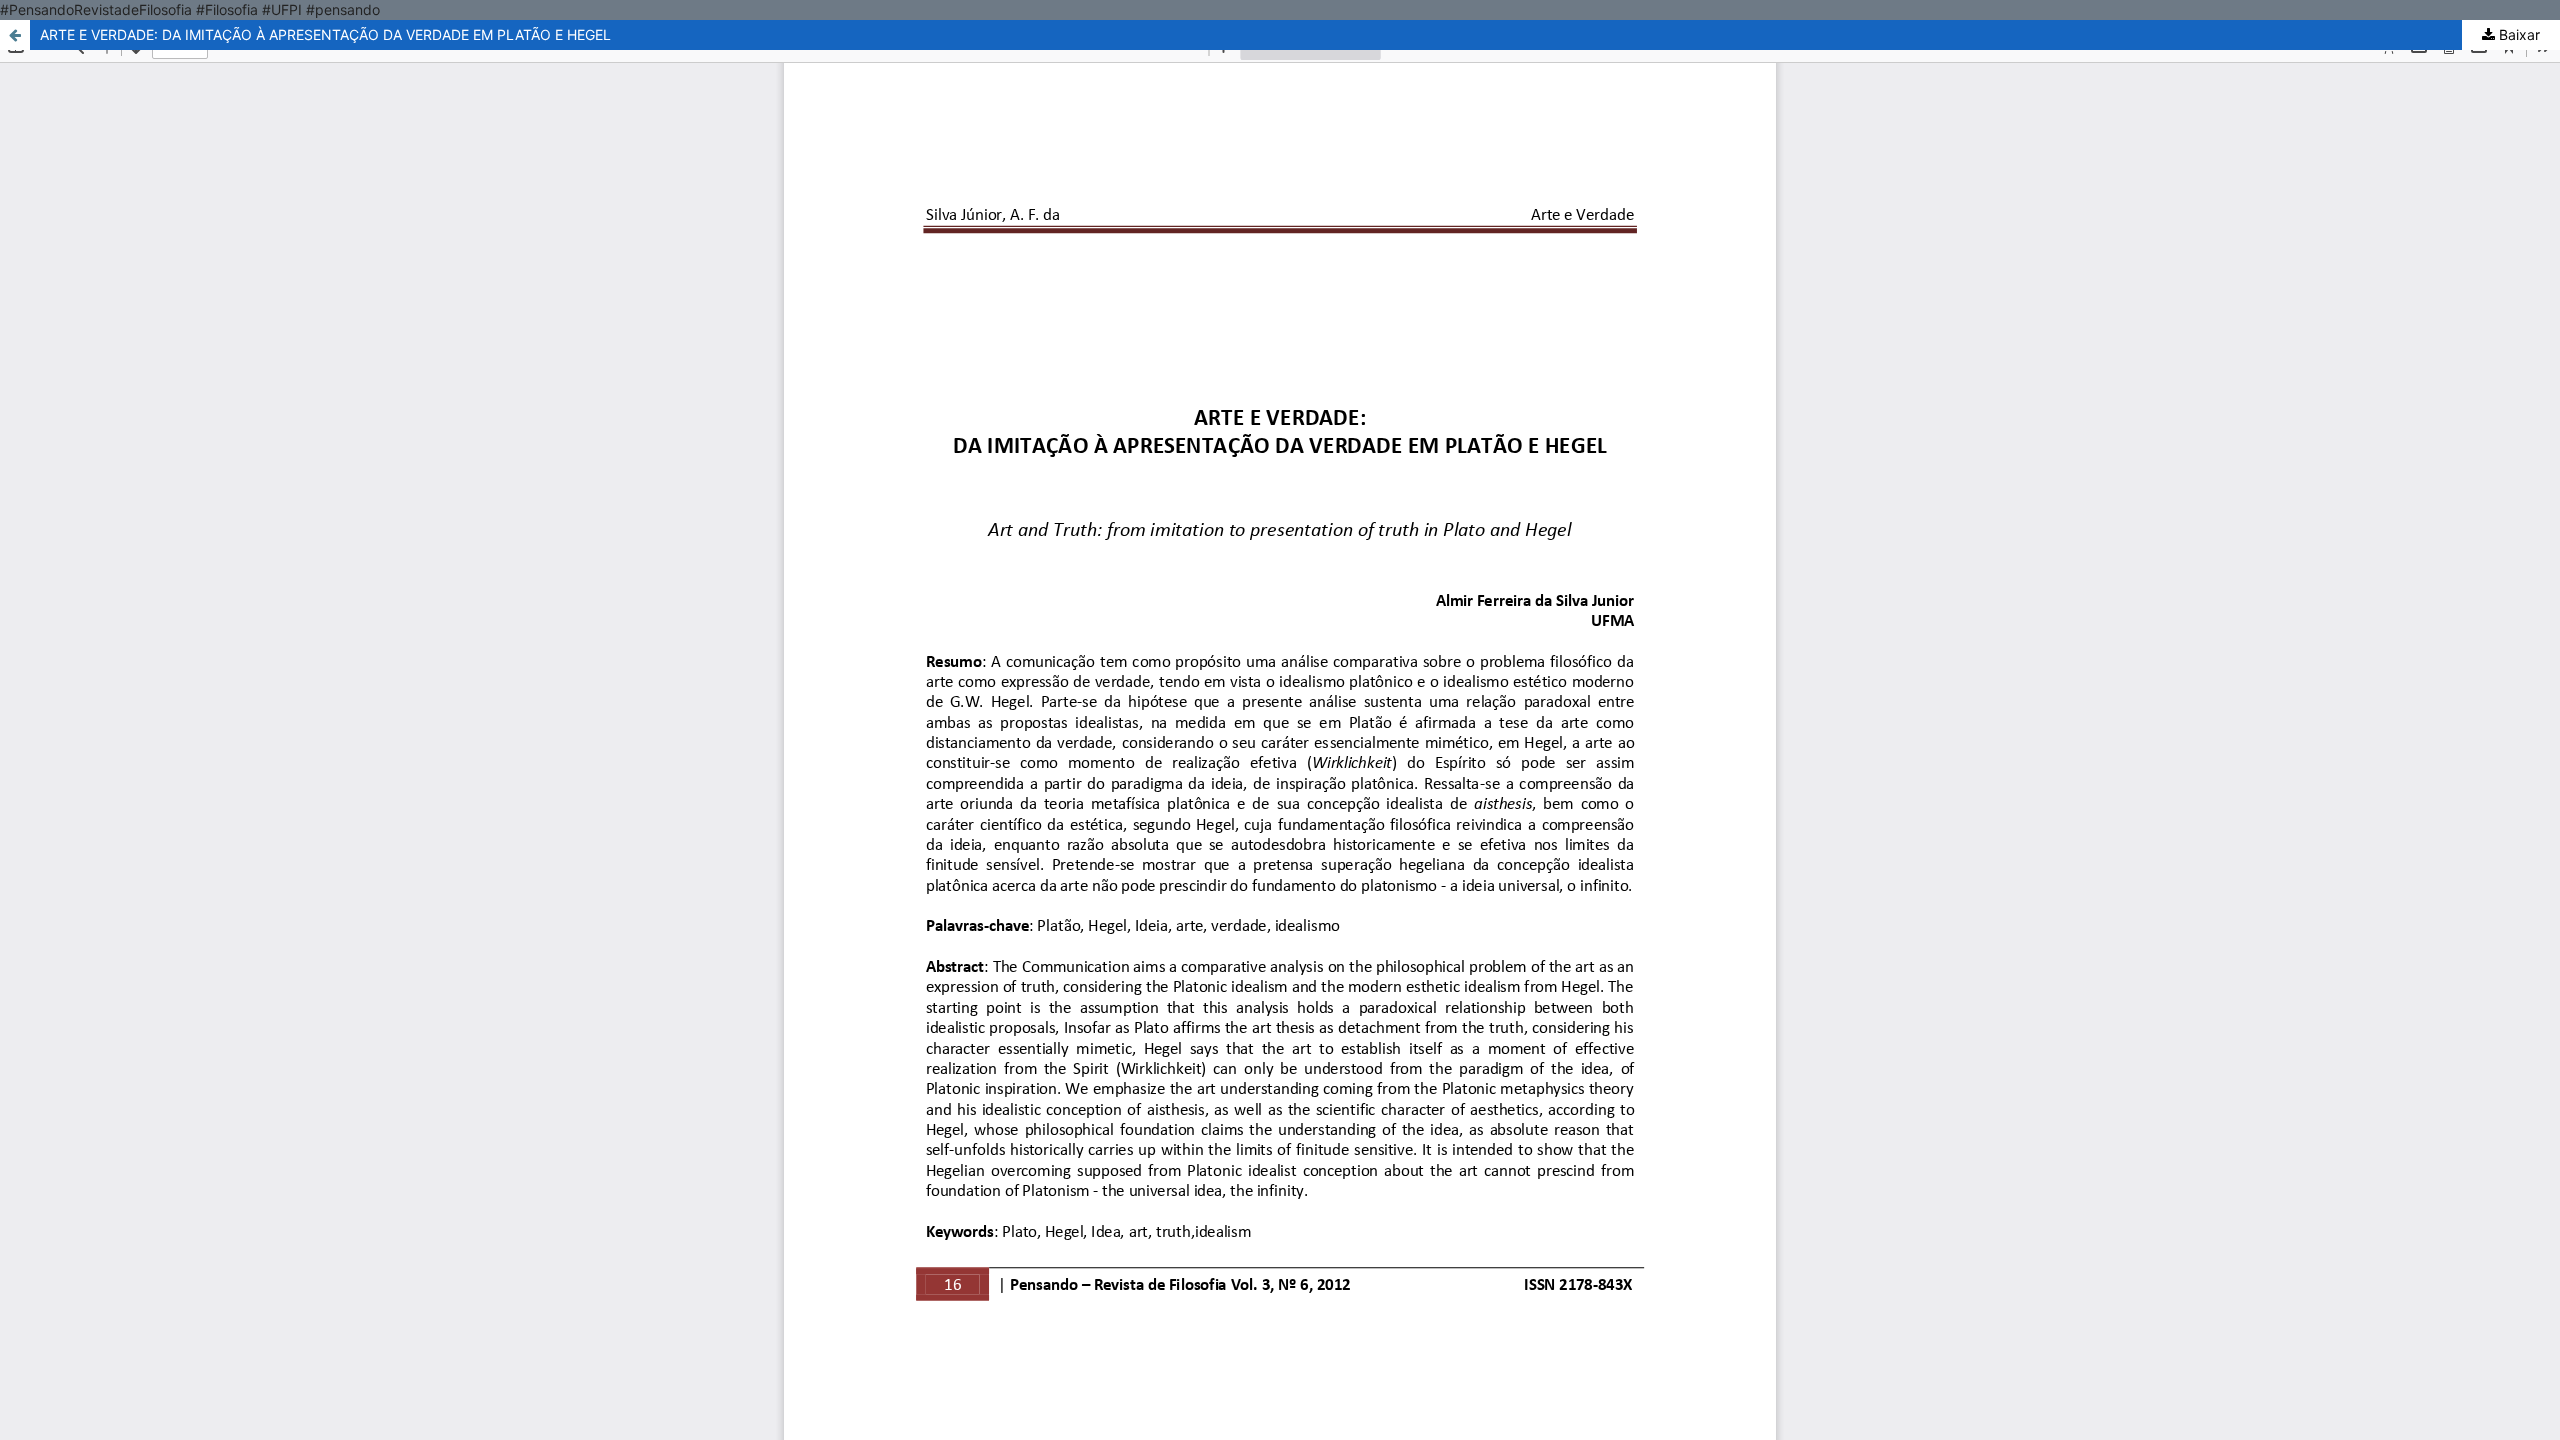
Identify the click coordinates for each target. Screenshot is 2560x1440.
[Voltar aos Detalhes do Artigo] (15, 35)
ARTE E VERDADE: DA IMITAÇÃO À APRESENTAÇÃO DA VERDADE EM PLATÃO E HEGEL (325, 34)
